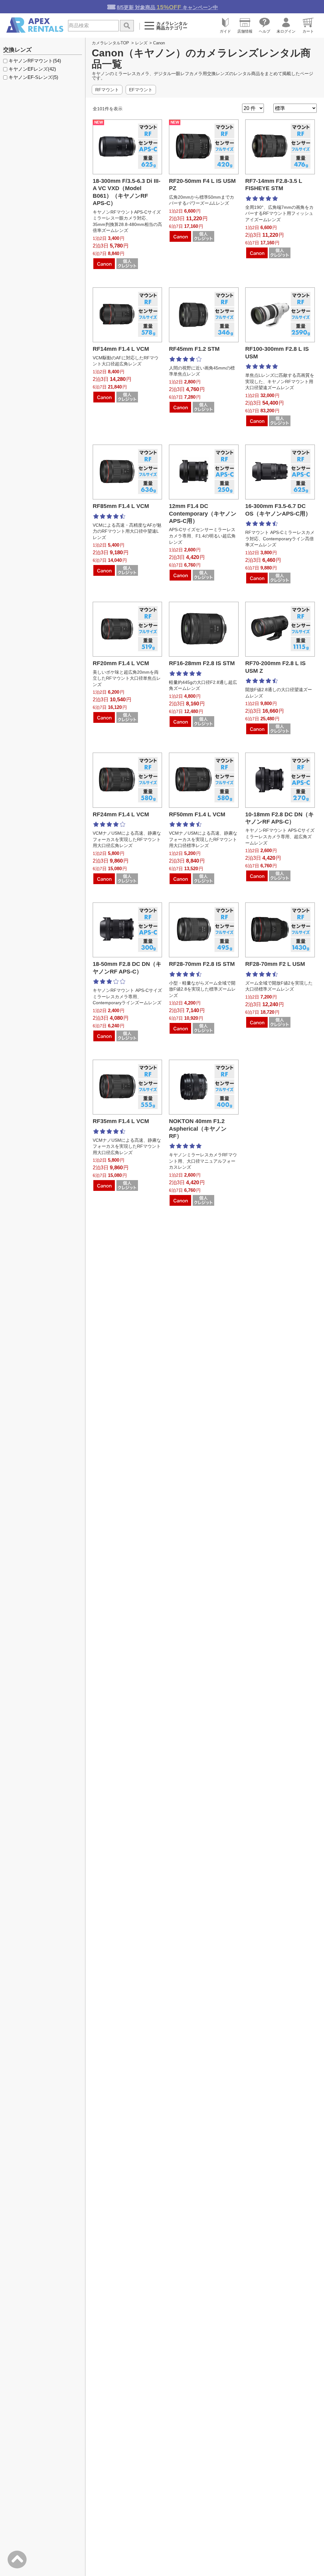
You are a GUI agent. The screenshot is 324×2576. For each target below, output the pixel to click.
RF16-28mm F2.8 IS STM (202, 663)
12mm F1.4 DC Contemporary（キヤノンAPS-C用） (203, 514)
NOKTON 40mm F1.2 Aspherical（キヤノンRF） (198, 1129)
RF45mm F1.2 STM (194, 349)
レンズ (141, 43)
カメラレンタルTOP (110, 43)
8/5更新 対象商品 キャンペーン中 (167, 7)
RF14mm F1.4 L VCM (121, 349)
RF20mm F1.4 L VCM (121, 663)
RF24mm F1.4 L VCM (121, 814)
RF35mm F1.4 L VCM (121, 1121)
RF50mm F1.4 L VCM (197, 814)
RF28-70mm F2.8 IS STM (202, 964)
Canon (159, 43)
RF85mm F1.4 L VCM (121, 506)
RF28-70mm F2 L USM (275, 964)
